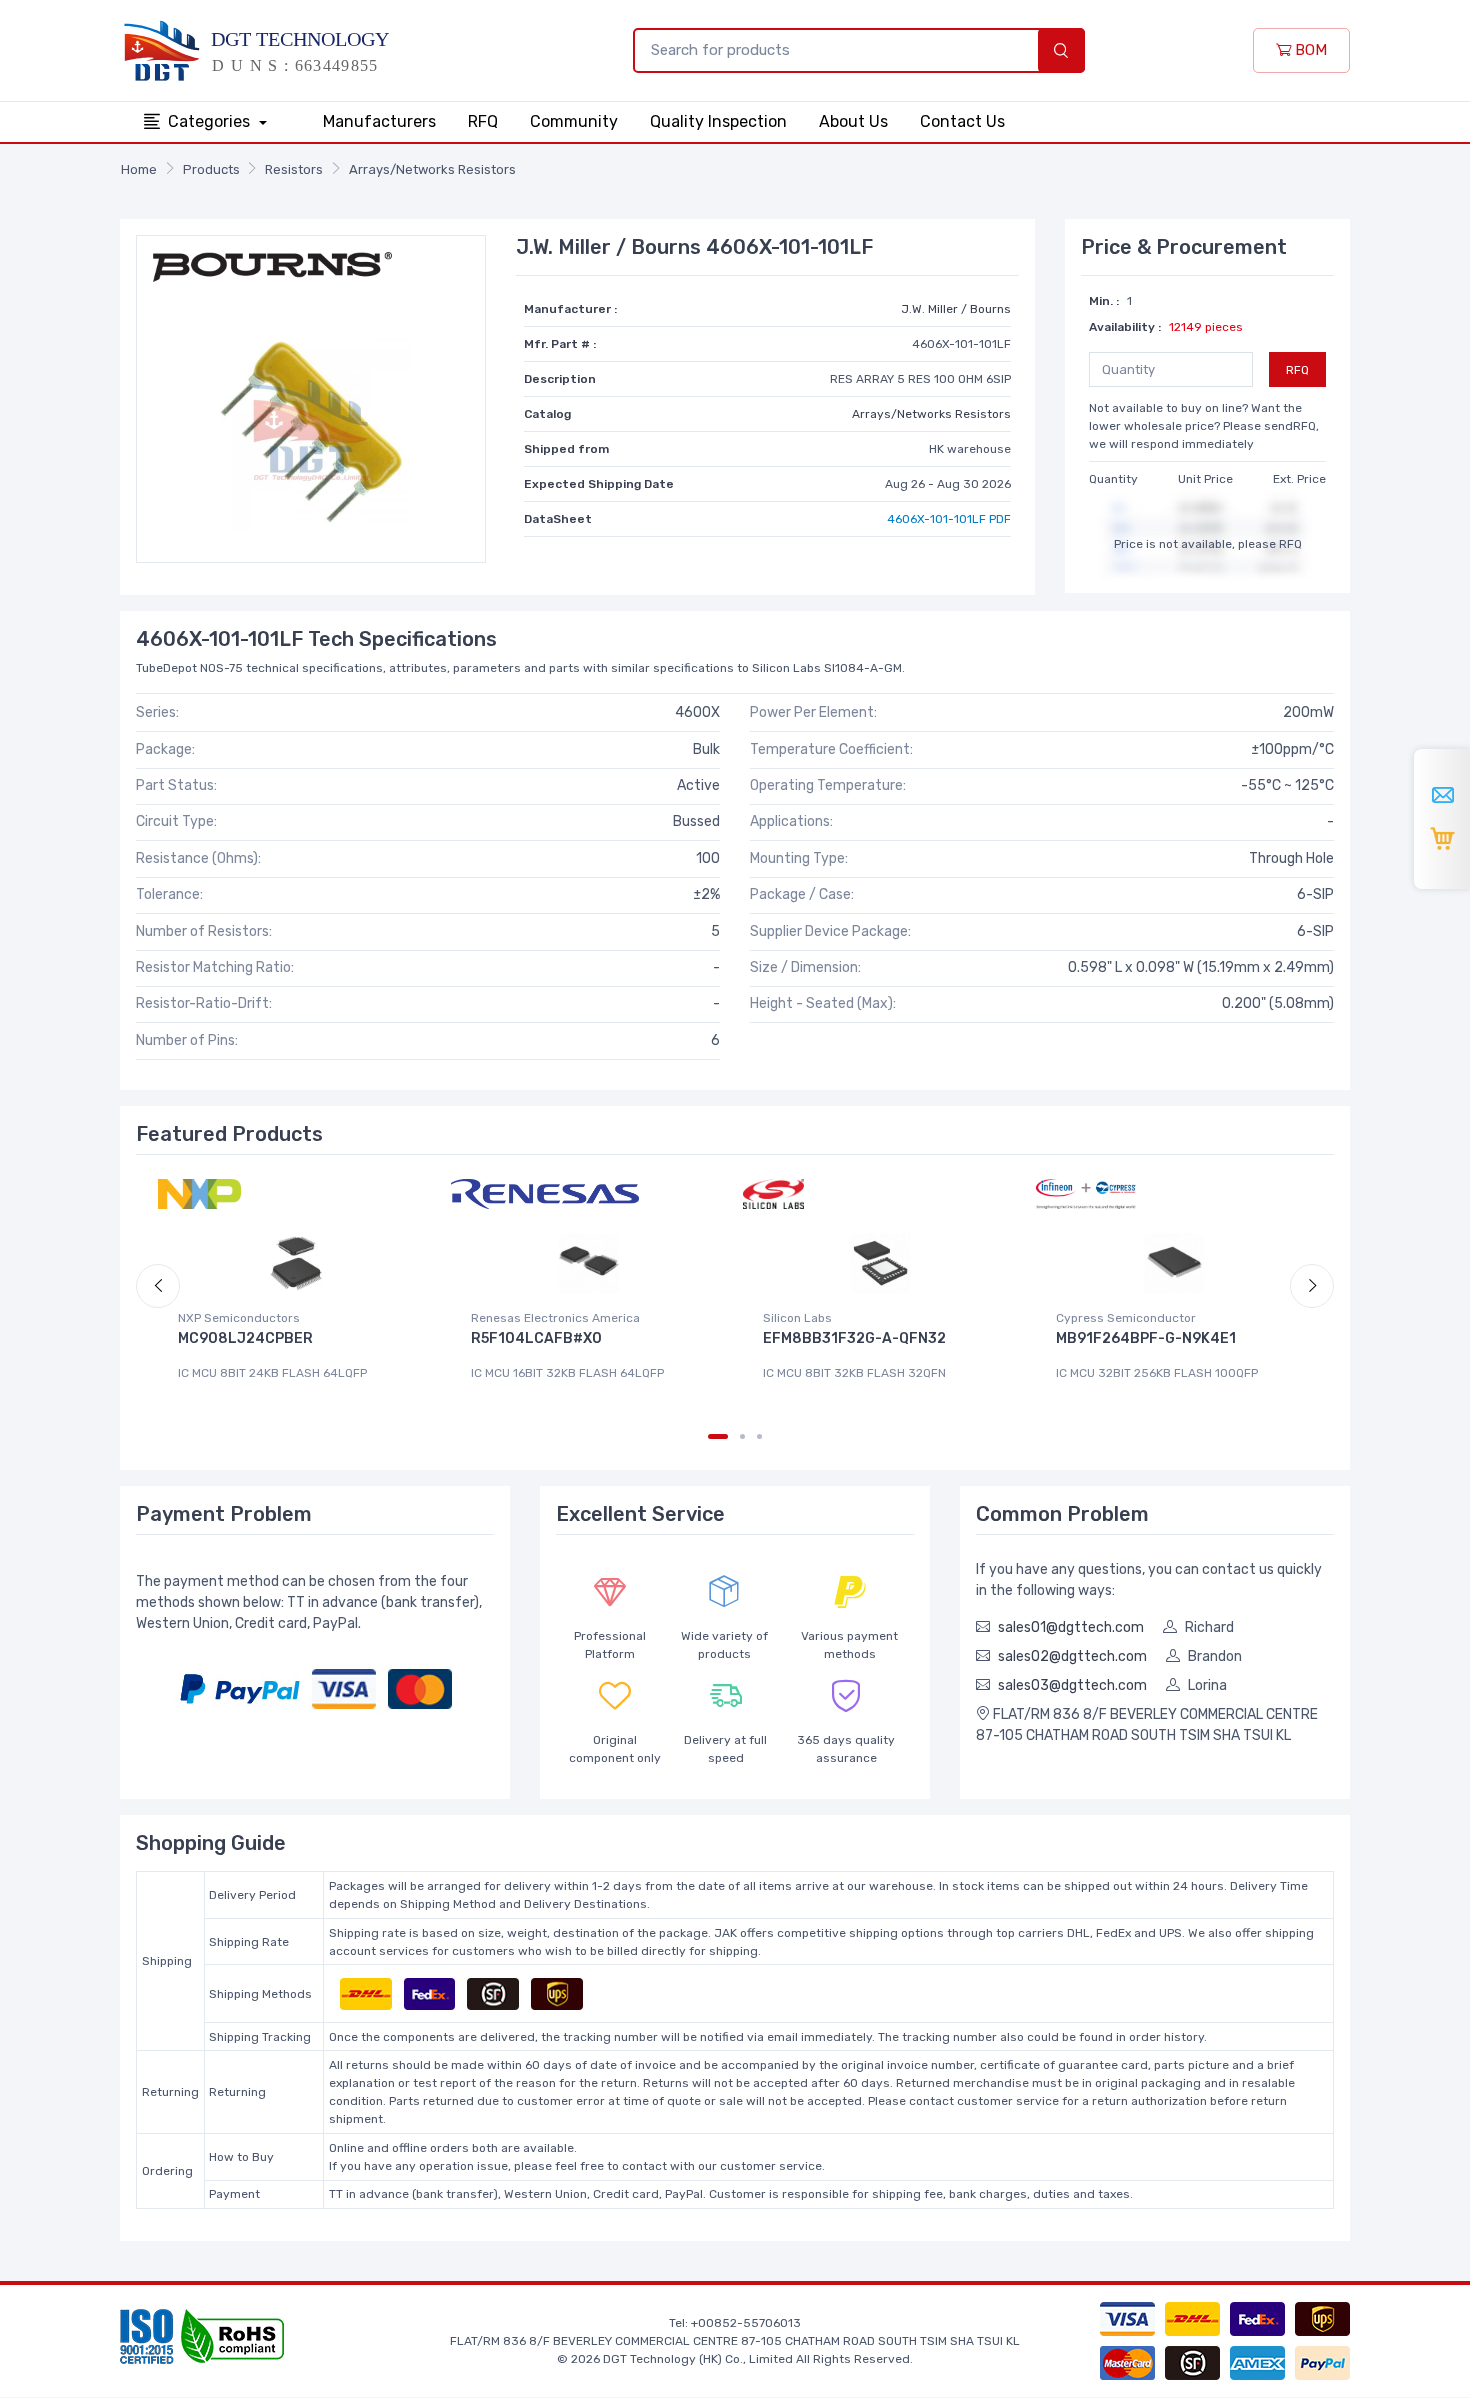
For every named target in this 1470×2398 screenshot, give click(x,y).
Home (139, 169)
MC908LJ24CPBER (245, 1338)
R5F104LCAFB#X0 (536, 1338)
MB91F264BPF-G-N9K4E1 (1146, 1338)
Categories (211, 121)
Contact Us (962, 121)
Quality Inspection (718, 121)
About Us (853, 121)
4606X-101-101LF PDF (949, 519)
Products (211, 169)
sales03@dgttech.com (1072, 1685)
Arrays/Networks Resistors (432, 169)
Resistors (294, 169)
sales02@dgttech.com (1072, 1656)
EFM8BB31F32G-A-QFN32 (854, 1338)
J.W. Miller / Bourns (956, 309)
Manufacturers (379, 121)
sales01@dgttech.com (1071, 1627)
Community (574, 121)
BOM (1309, 50)
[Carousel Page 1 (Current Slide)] (718, 1436)
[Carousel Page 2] (742, 1436)
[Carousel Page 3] (759, 1436)
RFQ (483, 121)
